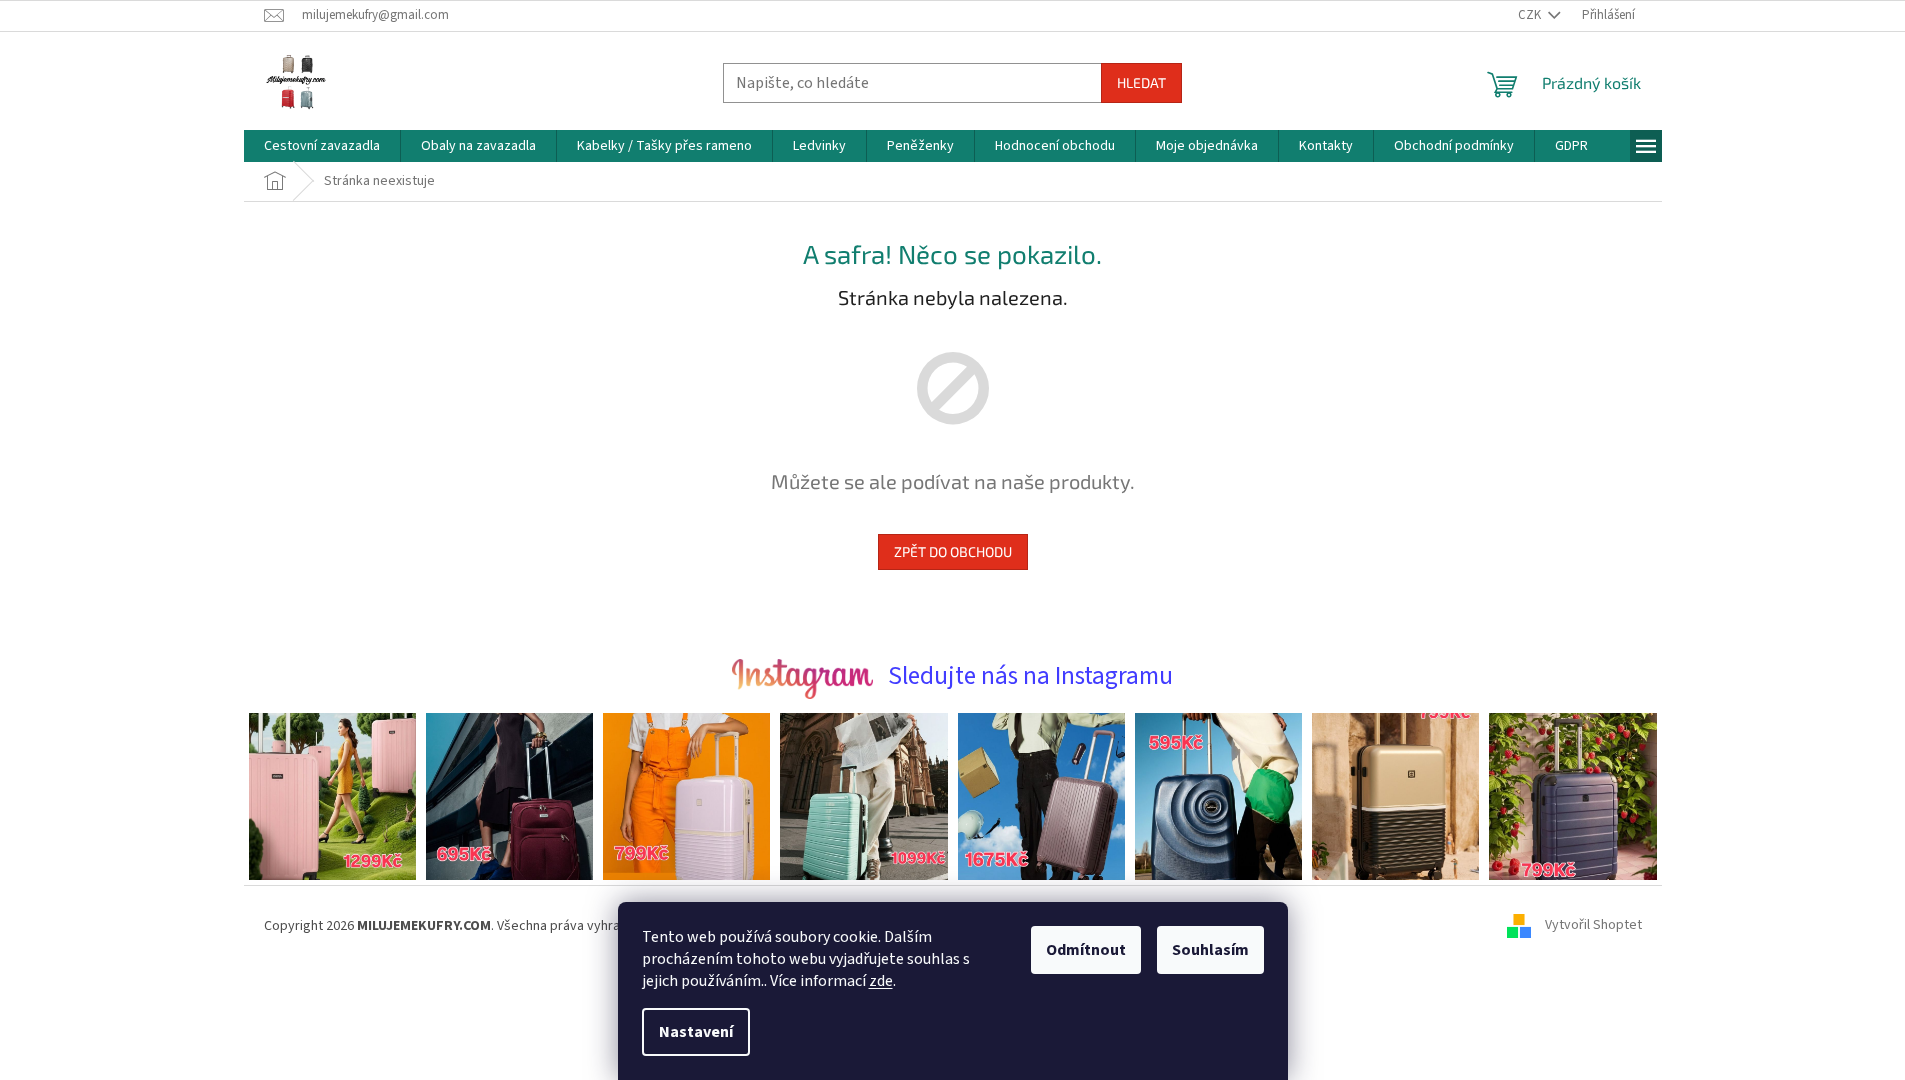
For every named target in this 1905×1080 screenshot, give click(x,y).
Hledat (1141, 82)
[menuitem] (322, 146)
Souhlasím (1210, 950)
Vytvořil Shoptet (1593, 926)
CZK (1531, 15)
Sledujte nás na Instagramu (1030, 676)
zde (881, 981)
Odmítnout (1086, 950)
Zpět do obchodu (953, 551)
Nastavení (696, 1032)
